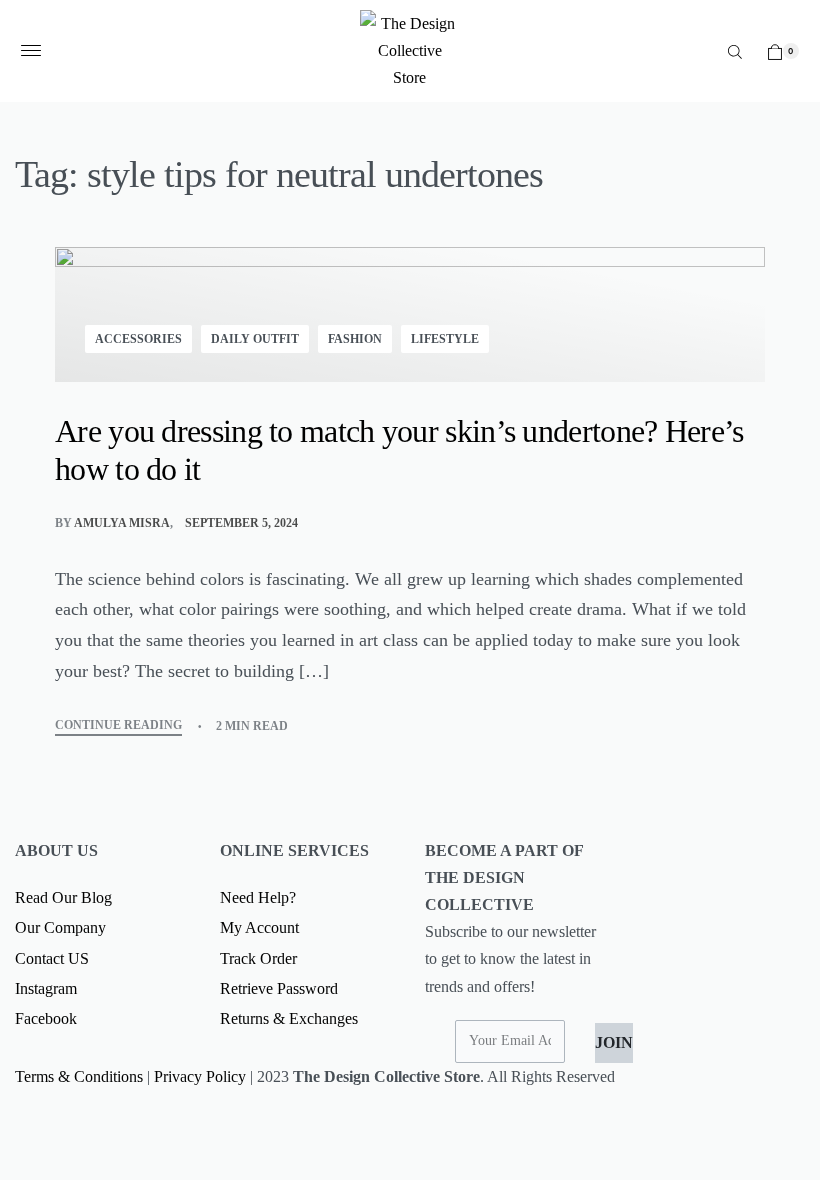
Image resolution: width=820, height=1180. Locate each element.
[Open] (31, 50)
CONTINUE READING (118, 725)
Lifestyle (445, 339)
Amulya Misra (122, 523)
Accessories (138, 339)
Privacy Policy (200, 1076)
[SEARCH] (735, 50)
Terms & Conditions (79, 1076)
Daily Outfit (255, 339)
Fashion (355, 339)
